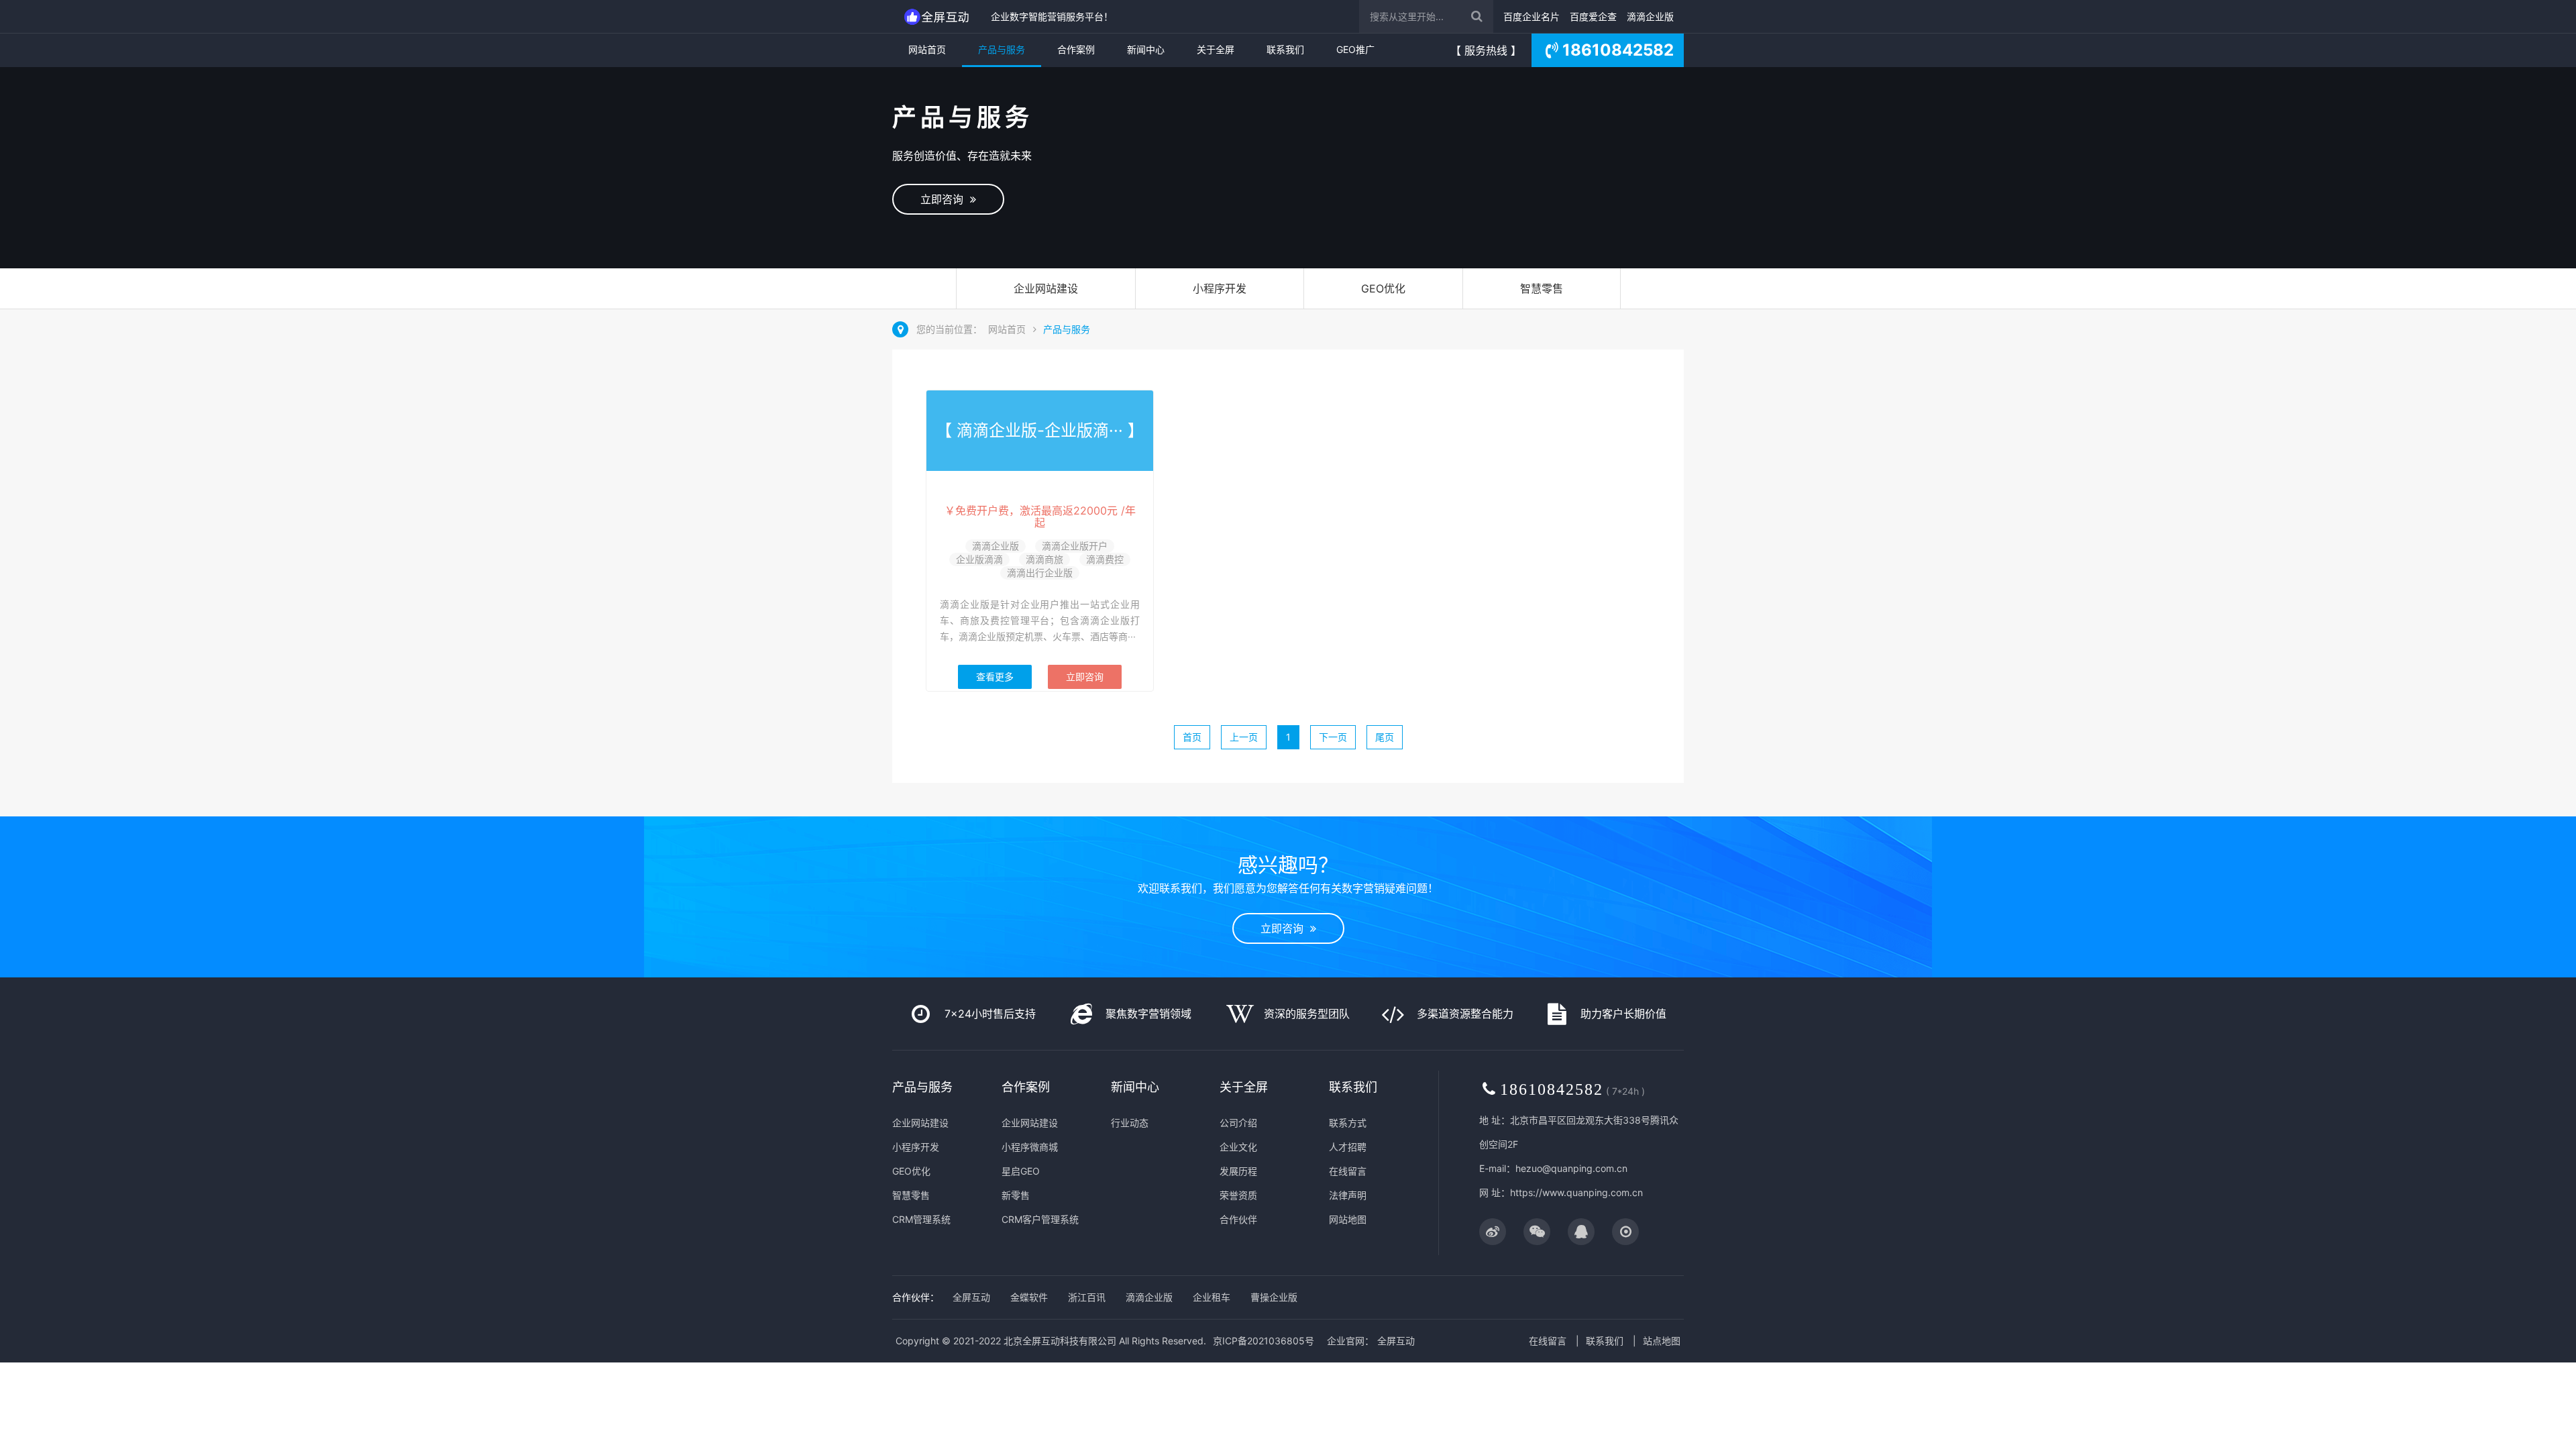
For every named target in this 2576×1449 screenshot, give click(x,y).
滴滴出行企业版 (1040, 573)
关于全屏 (1216, 49)
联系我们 (1285, 49)
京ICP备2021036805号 (1264, 1341)
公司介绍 (1238, 1123)
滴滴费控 (1105, 559)
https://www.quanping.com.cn (1576, 1192)
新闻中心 (1146, 49)
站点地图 (1662, 1341)
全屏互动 (971, 1297)
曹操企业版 (1274, 1297)
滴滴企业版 (1650, 16)
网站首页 (927, 49)
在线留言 (1348, 1171)
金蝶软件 (1029, 1297)
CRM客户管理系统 (1040, 1219)
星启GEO (1021, 1171)
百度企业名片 (1532, 16)
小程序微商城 (1030, 1147)
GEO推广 (1355, 49)
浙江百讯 (1087, 1297)
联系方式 (1348, 1123)
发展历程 (1238, 1171)
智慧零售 (1542, 288)
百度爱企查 (1593, 16)
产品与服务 (1002, 49)
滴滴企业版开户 (1075, 546)
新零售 (1016, 1195)
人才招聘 (1348, 1147)
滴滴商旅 (1044, 559)
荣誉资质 (1238, 1195)
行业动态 (1130, 1123)
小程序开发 (1220, 288)
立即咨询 (945, 199)
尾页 (1385, 737)
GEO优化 (1383, 288)
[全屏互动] (938, 16)
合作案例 (1076, 49)
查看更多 (995, 677)
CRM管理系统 (921, 1219)
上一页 (1244, 737)
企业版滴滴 (979, 559)
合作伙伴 (1238, 1219)
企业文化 (1238, 1147)
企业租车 (1212, 1297)
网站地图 (1348, 1219)
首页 (1192, 737)
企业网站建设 (1046, 288)
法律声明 (1348, 1195)
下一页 (1333, 737)
